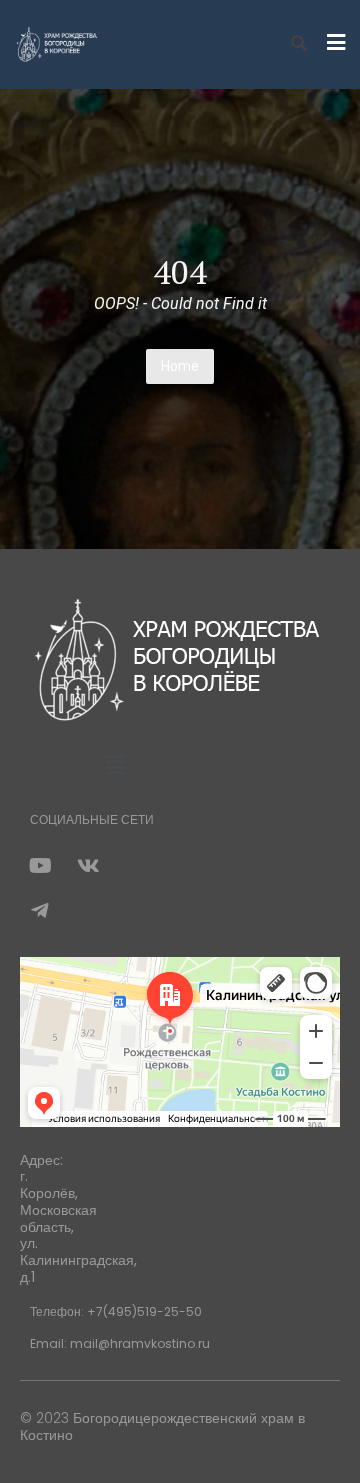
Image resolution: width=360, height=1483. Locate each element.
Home (180, 366)
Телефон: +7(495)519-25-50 (116, 1311)
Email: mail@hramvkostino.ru (120, 1343)
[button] (115, 765)
